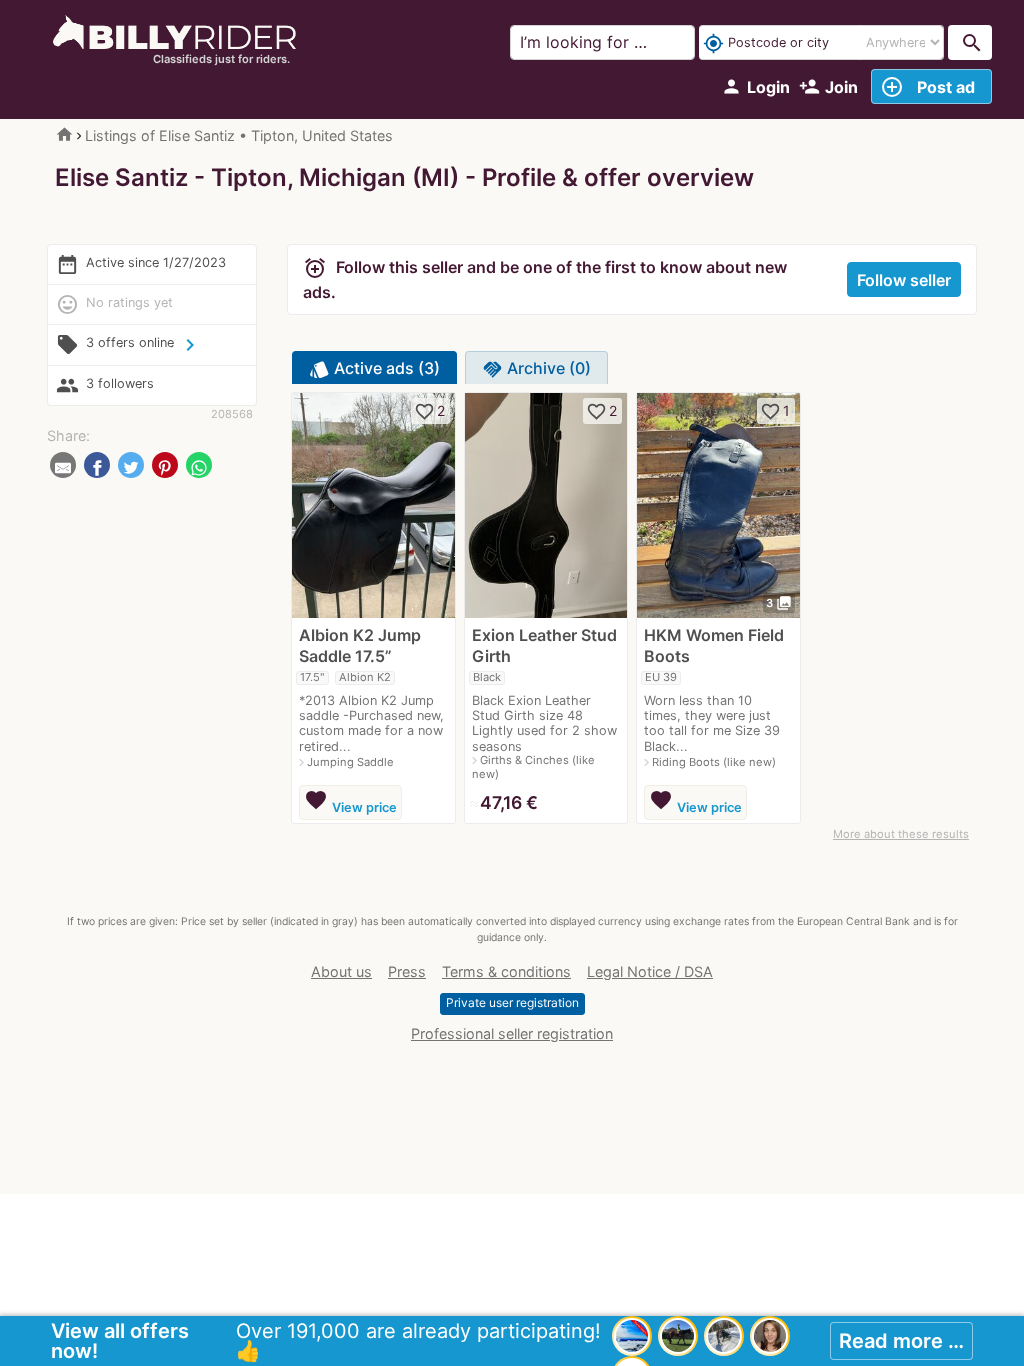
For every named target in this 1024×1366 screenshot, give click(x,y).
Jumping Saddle (350, 762)
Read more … (901, 1341)
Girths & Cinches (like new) (533, 766)
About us (341, 971)
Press (407, 971)
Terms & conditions (506, 971)
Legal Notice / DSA (650, 971)
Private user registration (512, 1002)
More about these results (901, 834)
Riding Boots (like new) (714, 762)
